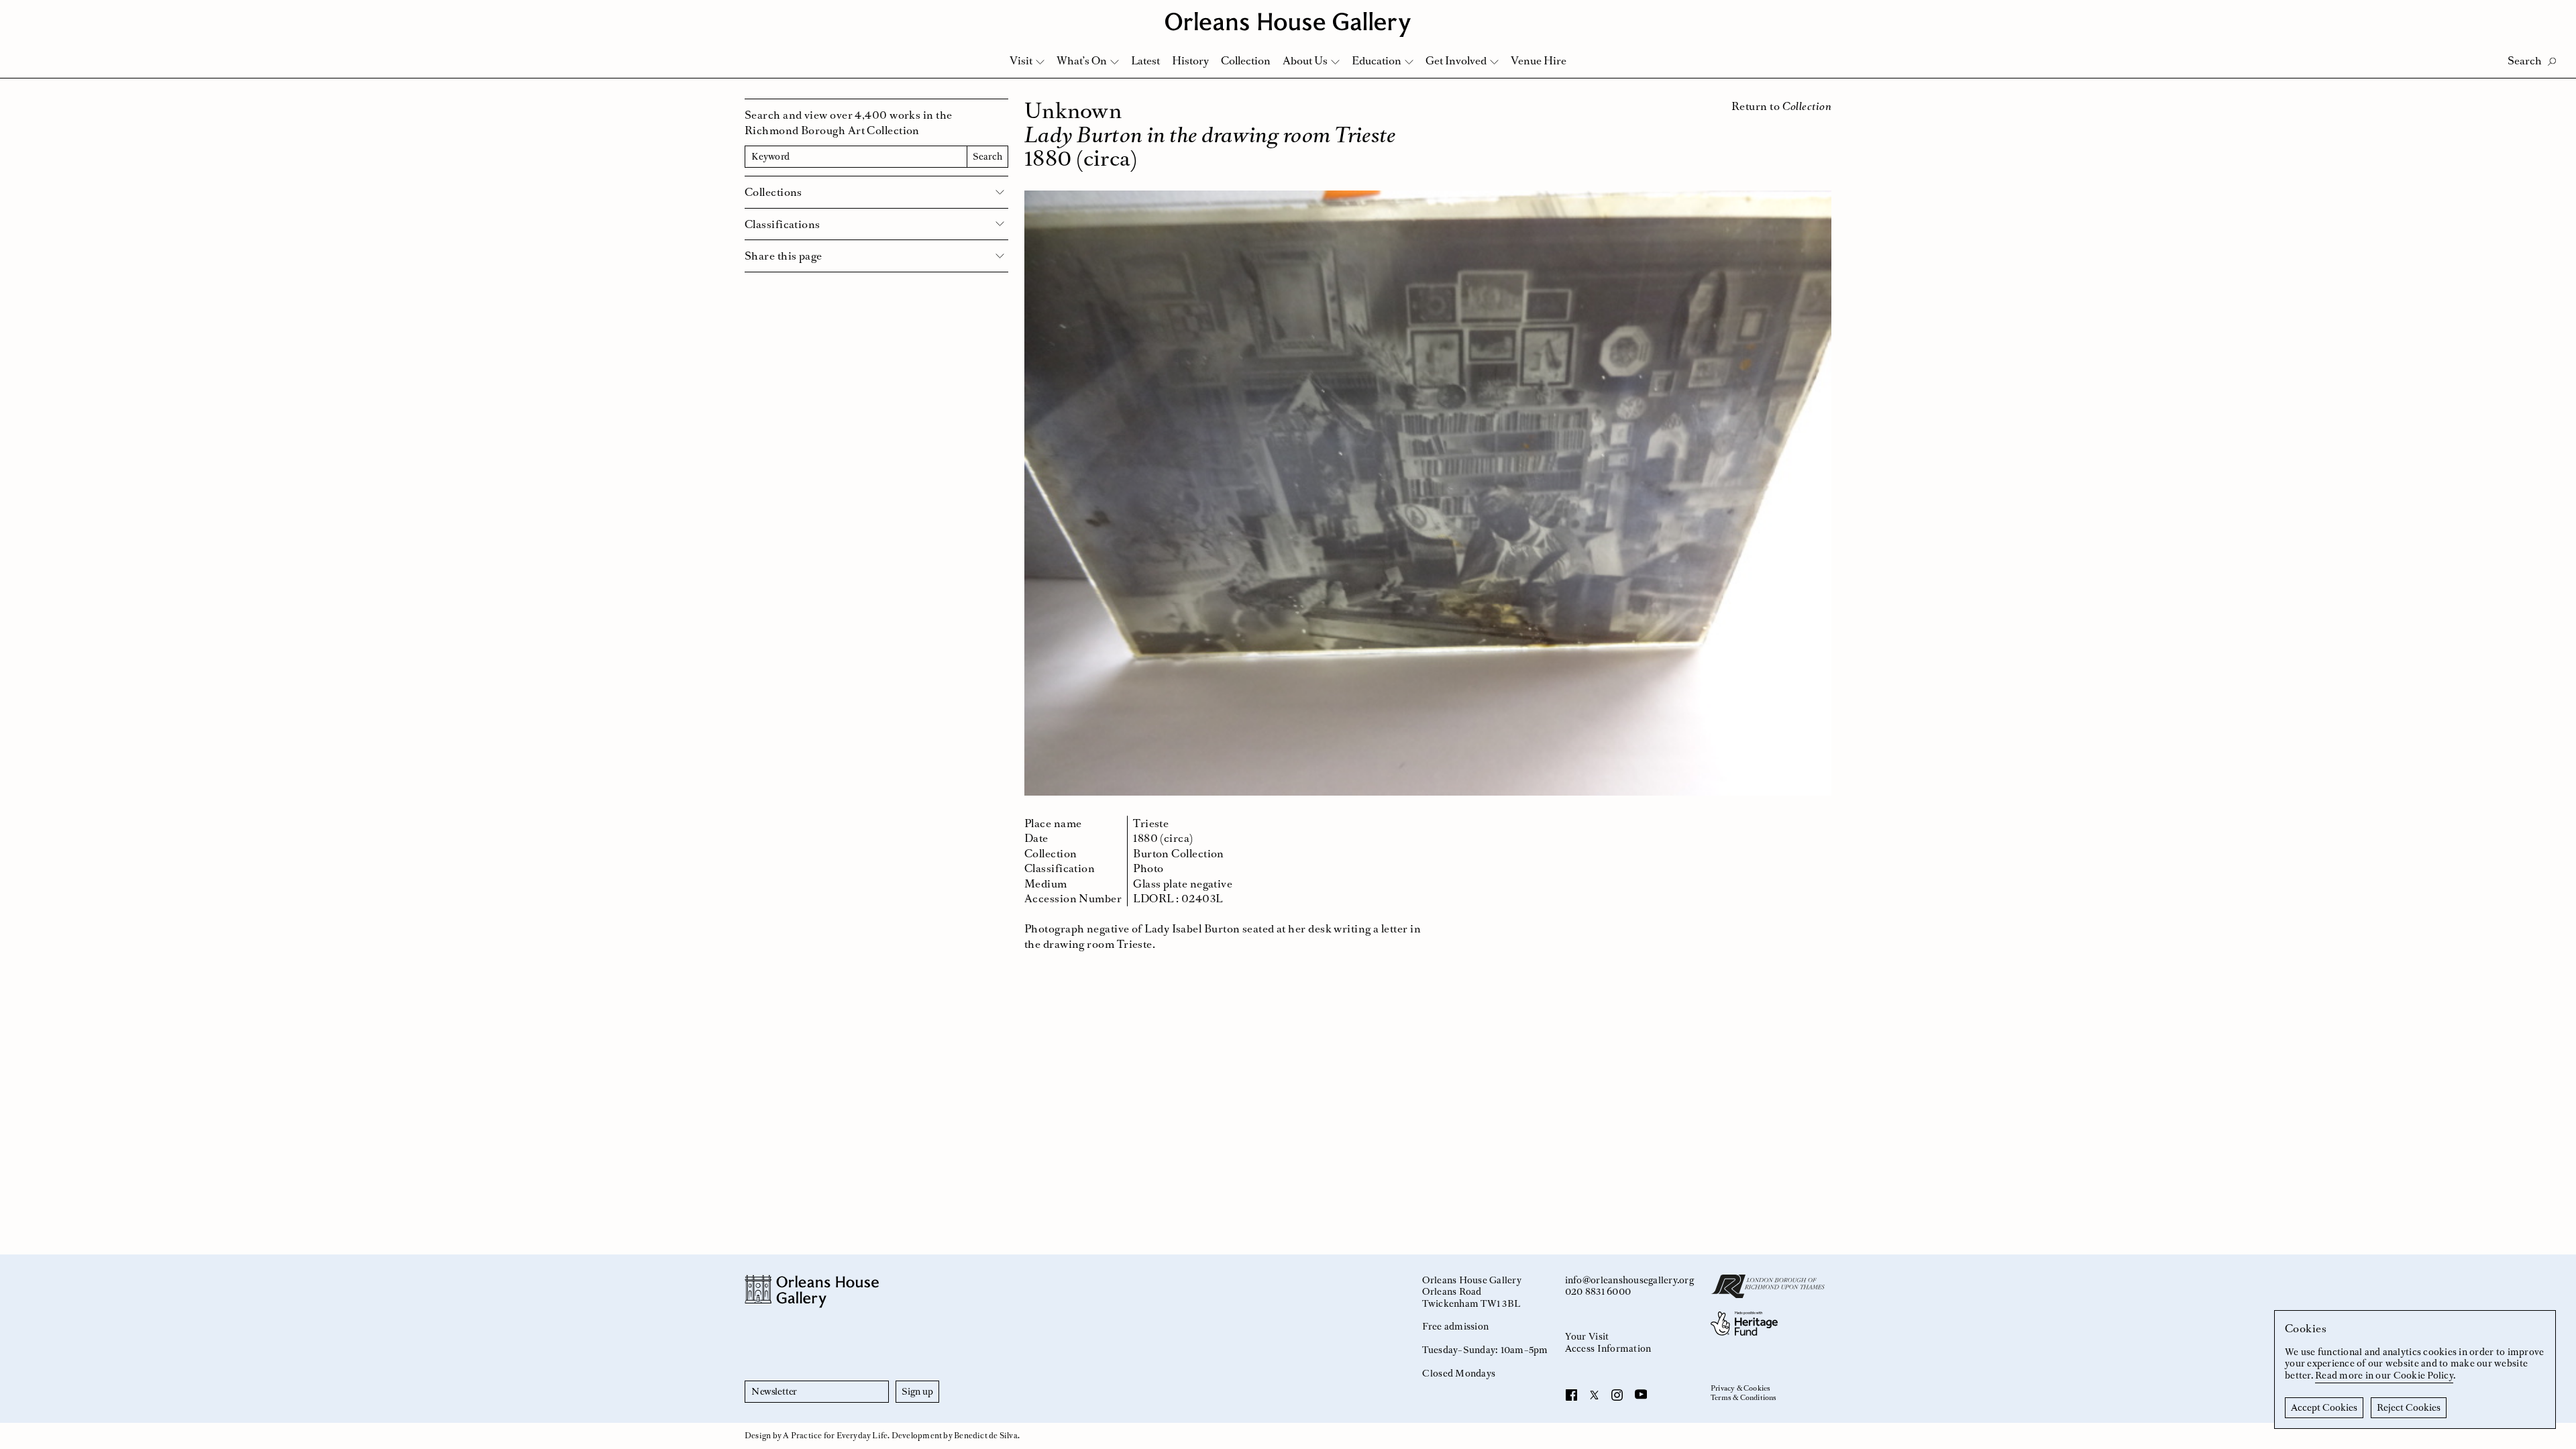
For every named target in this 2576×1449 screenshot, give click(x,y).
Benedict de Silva (986, 1436)
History (1190, 60)
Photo (1148, 868)
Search (987, 156)
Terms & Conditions (1744, 1398)
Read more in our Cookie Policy (2384, 1375)
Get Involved (1456, 60)
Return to (1781, 106)
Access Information (1608, 1348)
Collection (1246, 60)
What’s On (1082, 60)
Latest (1145, 60)
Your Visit (1587, 1336)
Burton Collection (1179, 853)
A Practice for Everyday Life (835, 1436)
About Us (1305, 60)
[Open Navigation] (2548, 14)
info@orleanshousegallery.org (1629, 1280)
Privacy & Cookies (1740, 1389)
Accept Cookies (2324, 1407)
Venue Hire (1539, 60)
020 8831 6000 (1598, 1291)
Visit (1021, 60)
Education (1377, 60)
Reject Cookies (2409, 1407)
